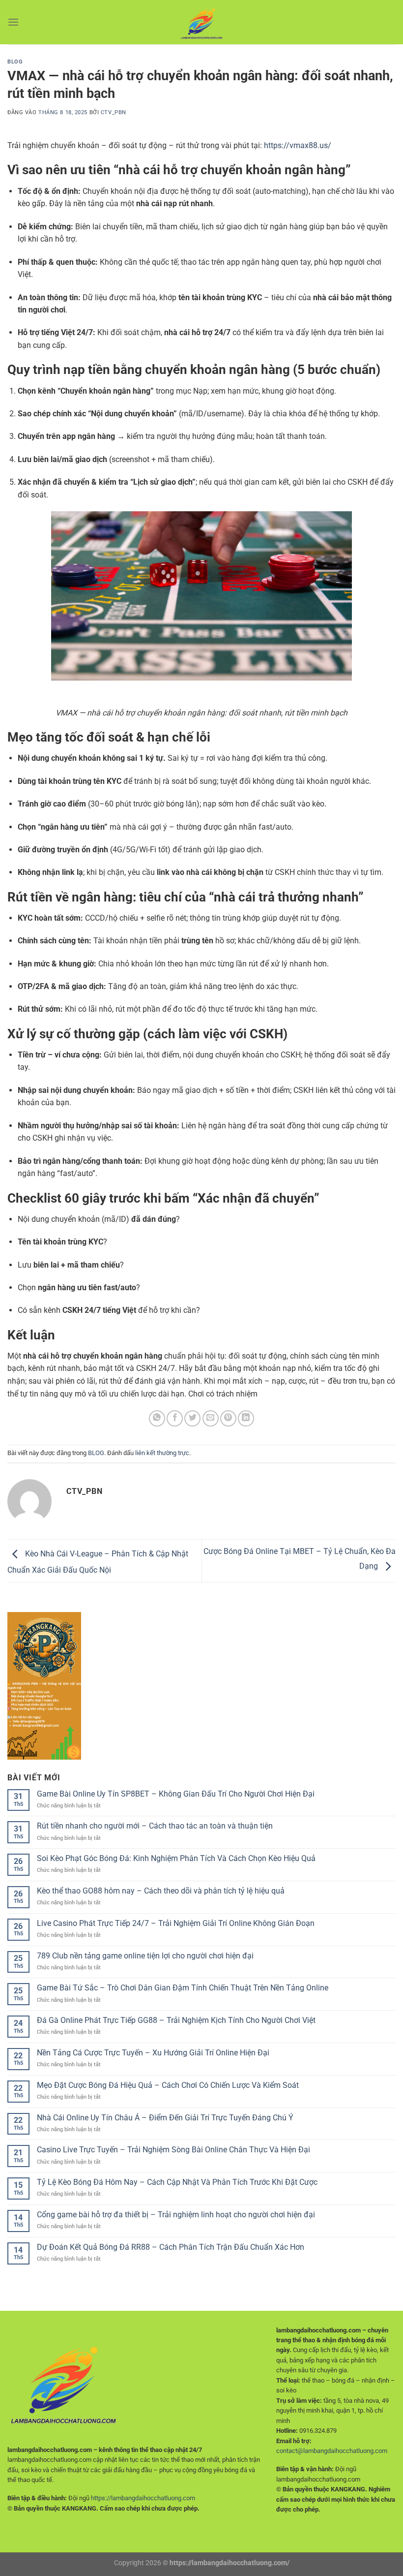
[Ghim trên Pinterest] (228, 1418)
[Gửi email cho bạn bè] (211, 1418)
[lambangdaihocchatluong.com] (201, 22)
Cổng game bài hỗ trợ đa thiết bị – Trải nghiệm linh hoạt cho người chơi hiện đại (176, 2215)
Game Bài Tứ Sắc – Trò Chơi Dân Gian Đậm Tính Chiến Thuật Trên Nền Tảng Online (183, 1988)
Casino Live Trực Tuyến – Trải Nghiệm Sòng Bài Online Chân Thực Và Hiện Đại (173, 2150)
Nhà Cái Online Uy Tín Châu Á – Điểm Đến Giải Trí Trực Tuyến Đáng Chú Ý (165, 2118)
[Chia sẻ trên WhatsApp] (157, 1418)
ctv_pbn (114, 112)
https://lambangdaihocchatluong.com (143, 2498)
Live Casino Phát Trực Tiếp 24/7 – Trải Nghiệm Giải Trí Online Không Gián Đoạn (176, 1923)
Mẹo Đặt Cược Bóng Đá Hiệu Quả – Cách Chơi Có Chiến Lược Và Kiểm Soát (168, 2085)
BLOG (15, 62)
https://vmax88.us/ (298, 145)
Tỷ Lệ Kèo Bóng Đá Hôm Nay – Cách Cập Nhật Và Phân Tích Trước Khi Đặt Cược (177, 2182)
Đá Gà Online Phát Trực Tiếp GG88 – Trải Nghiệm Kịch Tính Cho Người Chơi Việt (176, 2020)
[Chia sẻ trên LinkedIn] (246, 1418)
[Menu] (13, 22)
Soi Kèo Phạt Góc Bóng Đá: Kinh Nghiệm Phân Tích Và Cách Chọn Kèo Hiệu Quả (176, 1858)
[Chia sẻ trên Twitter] (192, 1418)
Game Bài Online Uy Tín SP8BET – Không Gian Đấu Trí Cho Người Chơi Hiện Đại (176, 1794)
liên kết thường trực (162, 1453)
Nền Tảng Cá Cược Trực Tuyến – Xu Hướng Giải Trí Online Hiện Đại (153, 2053)
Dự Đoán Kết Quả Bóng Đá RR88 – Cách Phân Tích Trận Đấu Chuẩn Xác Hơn (171, 2247)
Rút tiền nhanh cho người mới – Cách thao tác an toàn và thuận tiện (155, 1826)
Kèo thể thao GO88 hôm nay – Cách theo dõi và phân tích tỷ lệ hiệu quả (161, 1891)
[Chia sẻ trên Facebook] (175, 1418)
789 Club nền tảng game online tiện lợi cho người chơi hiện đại (145, 1956)
